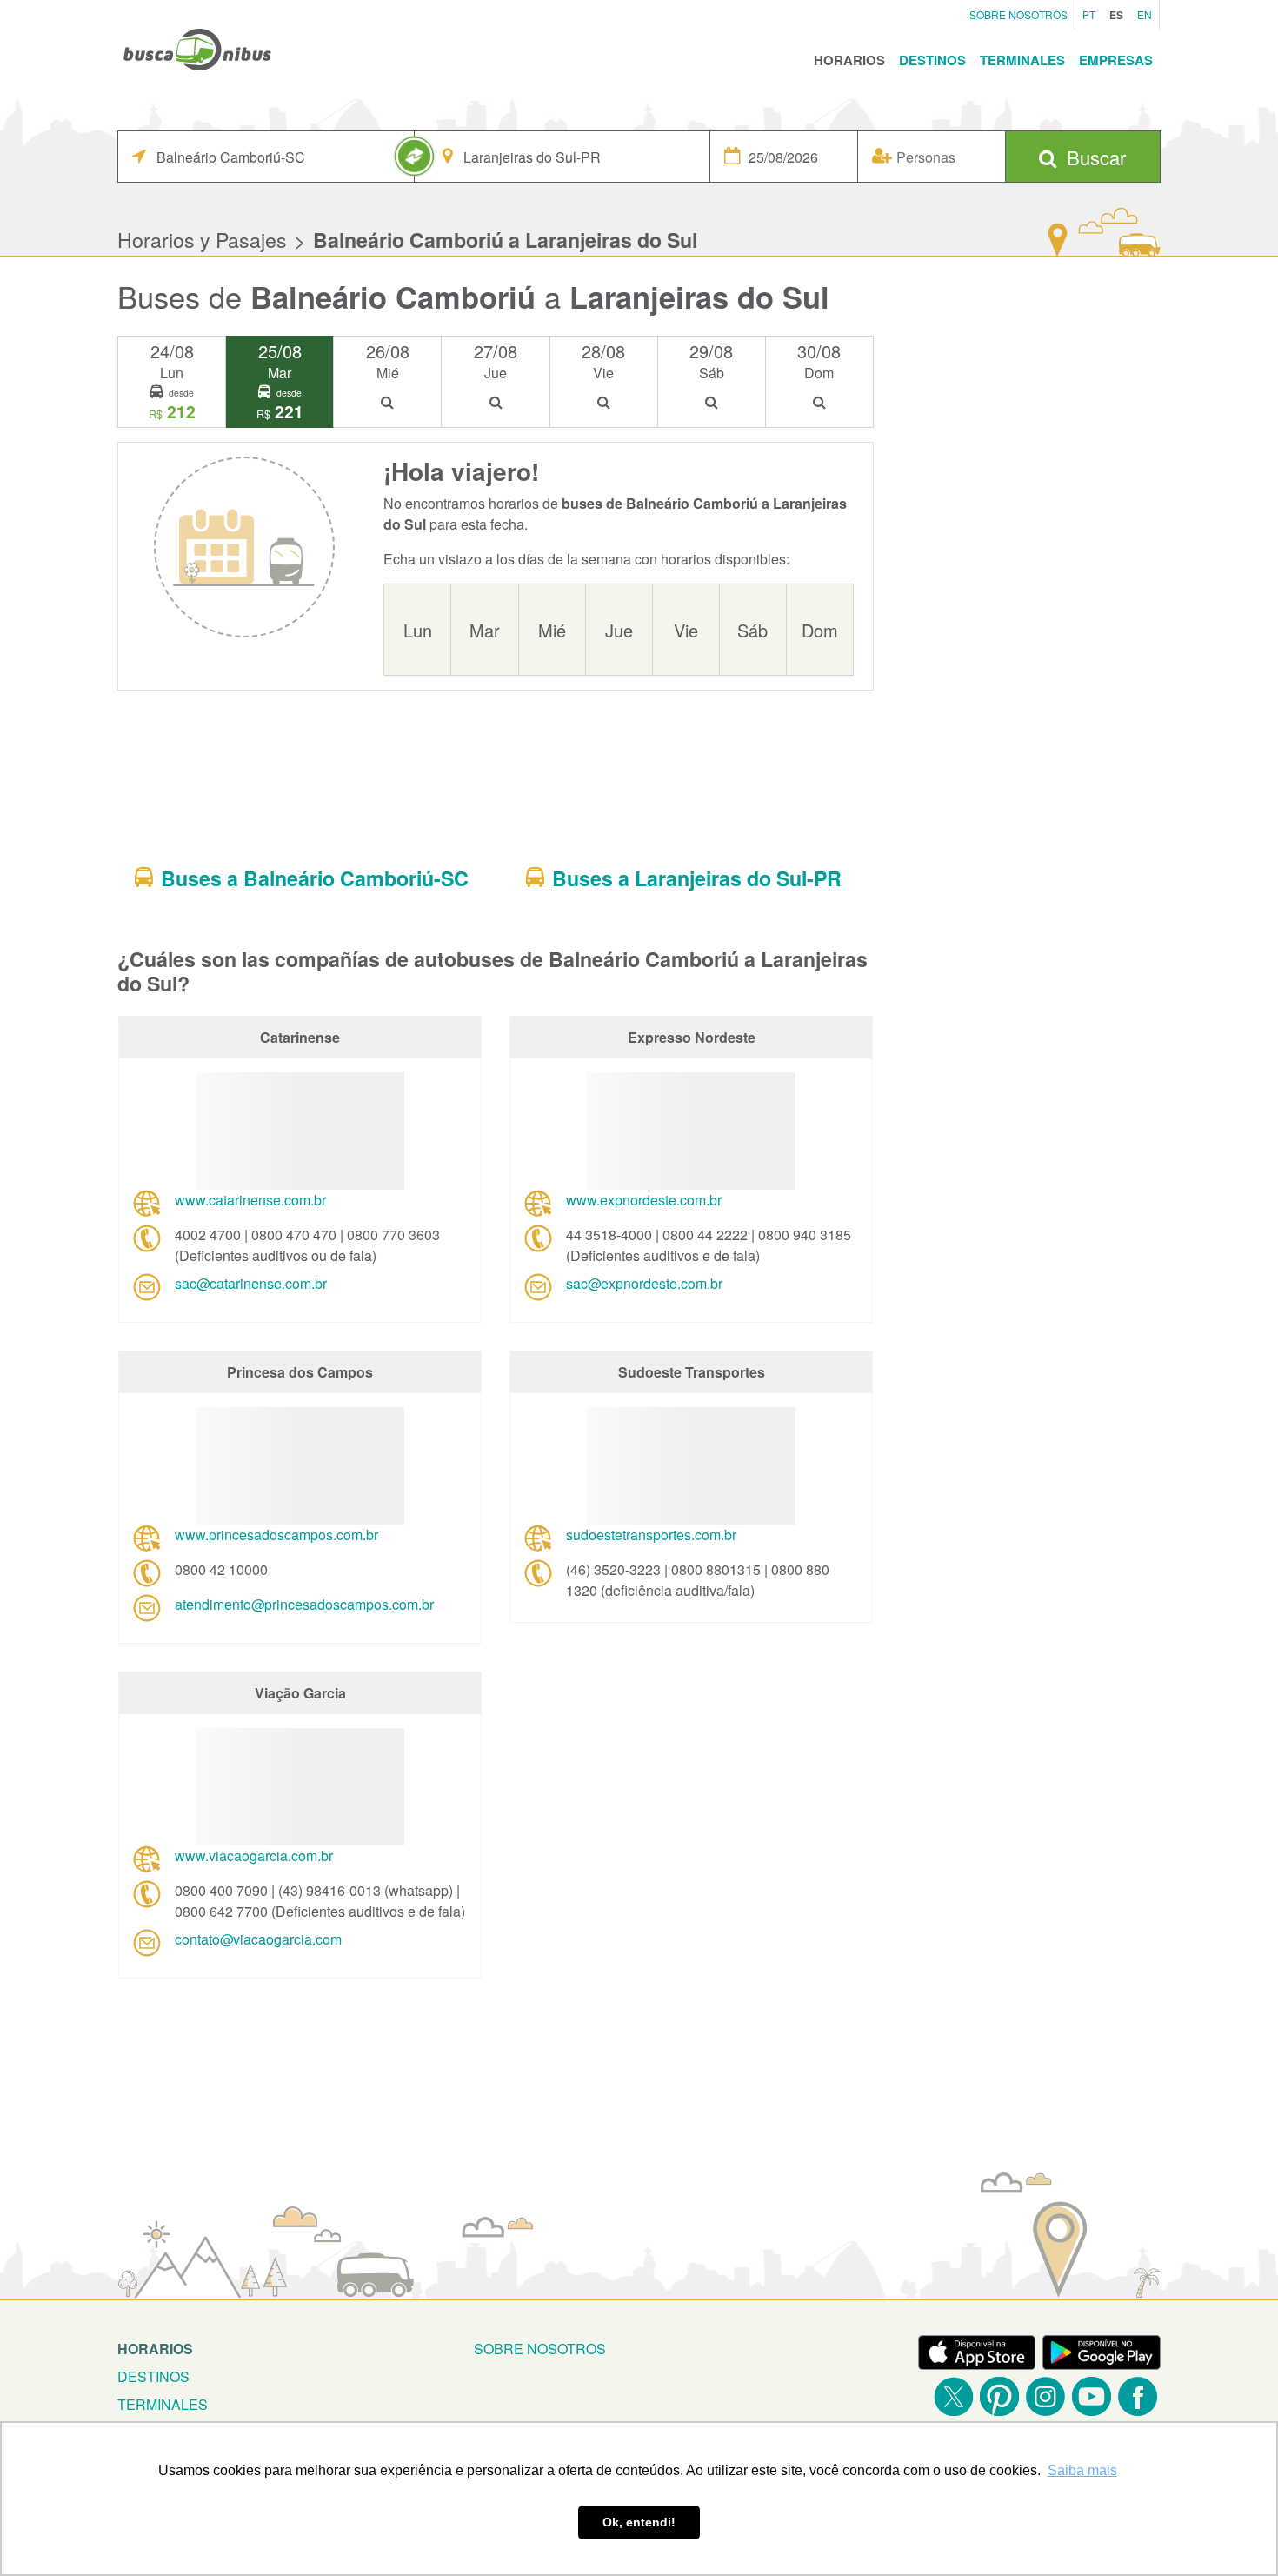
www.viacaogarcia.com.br (254, 1855)
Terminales (1022, 60)
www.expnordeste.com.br (644, 1200)
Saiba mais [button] (1082, 2470)
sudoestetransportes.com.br (651, 1535)
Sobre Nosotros (1018, 14)
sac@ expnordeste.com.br (644, 1283)
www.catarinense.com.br (250, 1200)
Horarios (849, 60)
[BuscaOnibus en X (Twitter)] (953, 2396)
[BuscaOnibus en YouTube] (1092, 2396)
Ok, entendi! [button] (639, 2522)
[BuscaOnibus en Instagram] (1045, 2396)
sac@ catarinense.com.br (251, 1283)
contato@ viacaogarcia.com (258, 1939)
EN (1145, 14)
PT (1089, 14)
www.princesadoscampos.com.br (276, 1535)
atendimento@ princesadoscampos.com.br (304, 1604)
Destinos (932, 60)
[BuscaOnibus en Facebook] (1138, 2396)
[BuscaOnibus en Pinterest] (999, 2396)
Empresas (1116, 60)
